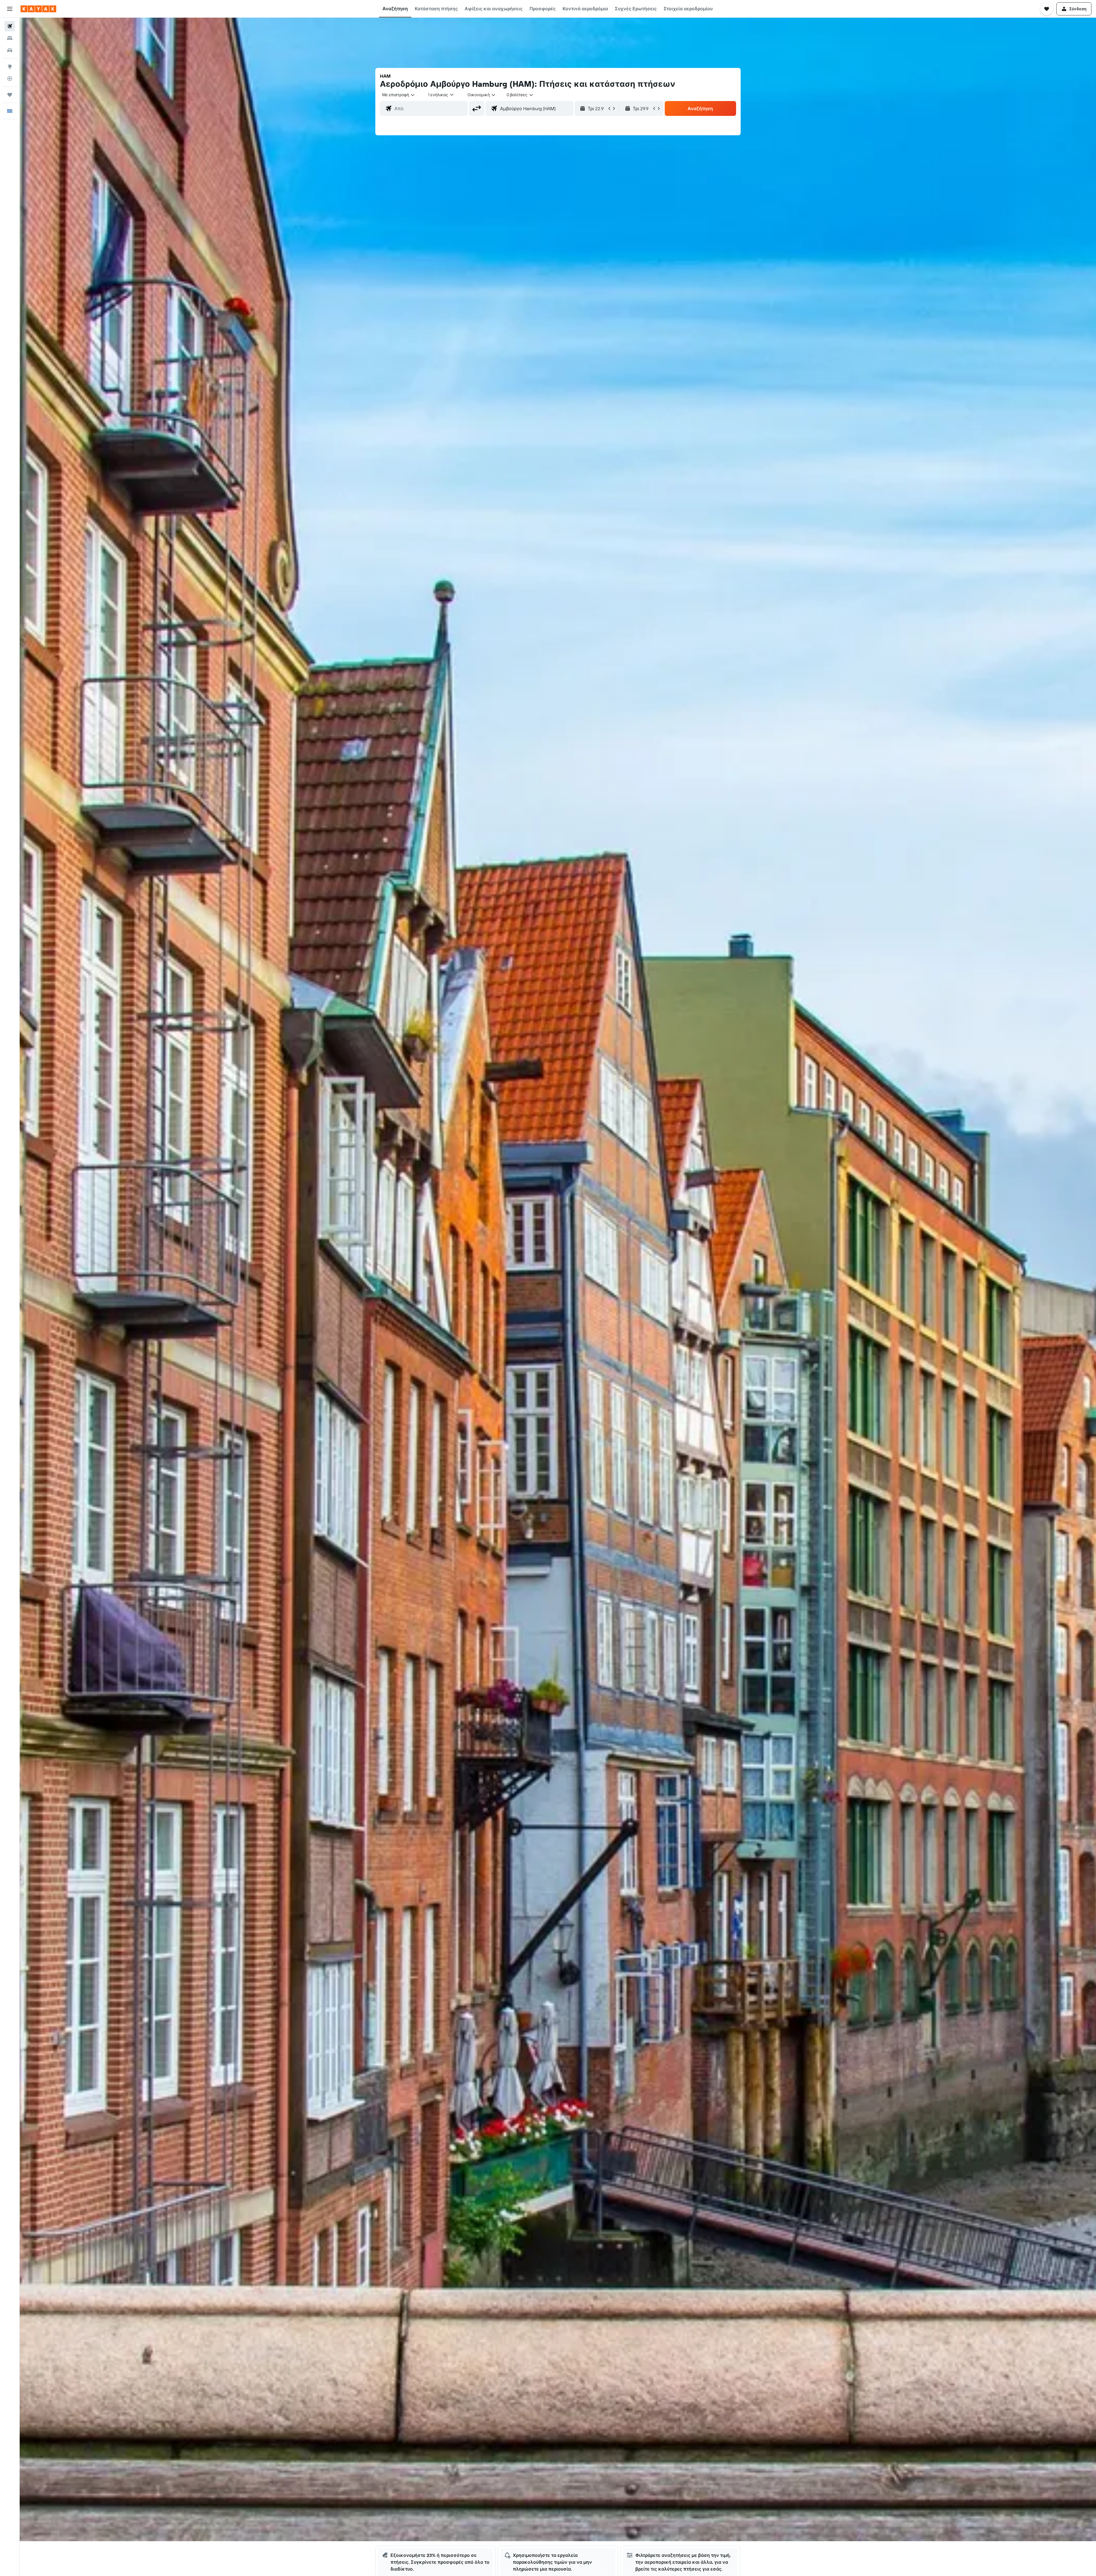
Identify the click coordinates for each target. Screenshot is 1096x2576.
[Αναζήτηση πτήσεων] (10, 26)
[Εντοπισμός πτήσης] (10, 78)
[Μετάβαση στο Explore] (10, 66)
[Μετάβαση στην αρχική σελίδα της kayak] (38, 9)
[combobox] (399, 95)
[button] (10, 9)
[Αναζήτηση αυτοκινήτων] (10, 50)
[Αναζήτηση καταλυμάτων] (10, 38)
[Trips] (10, 95)
